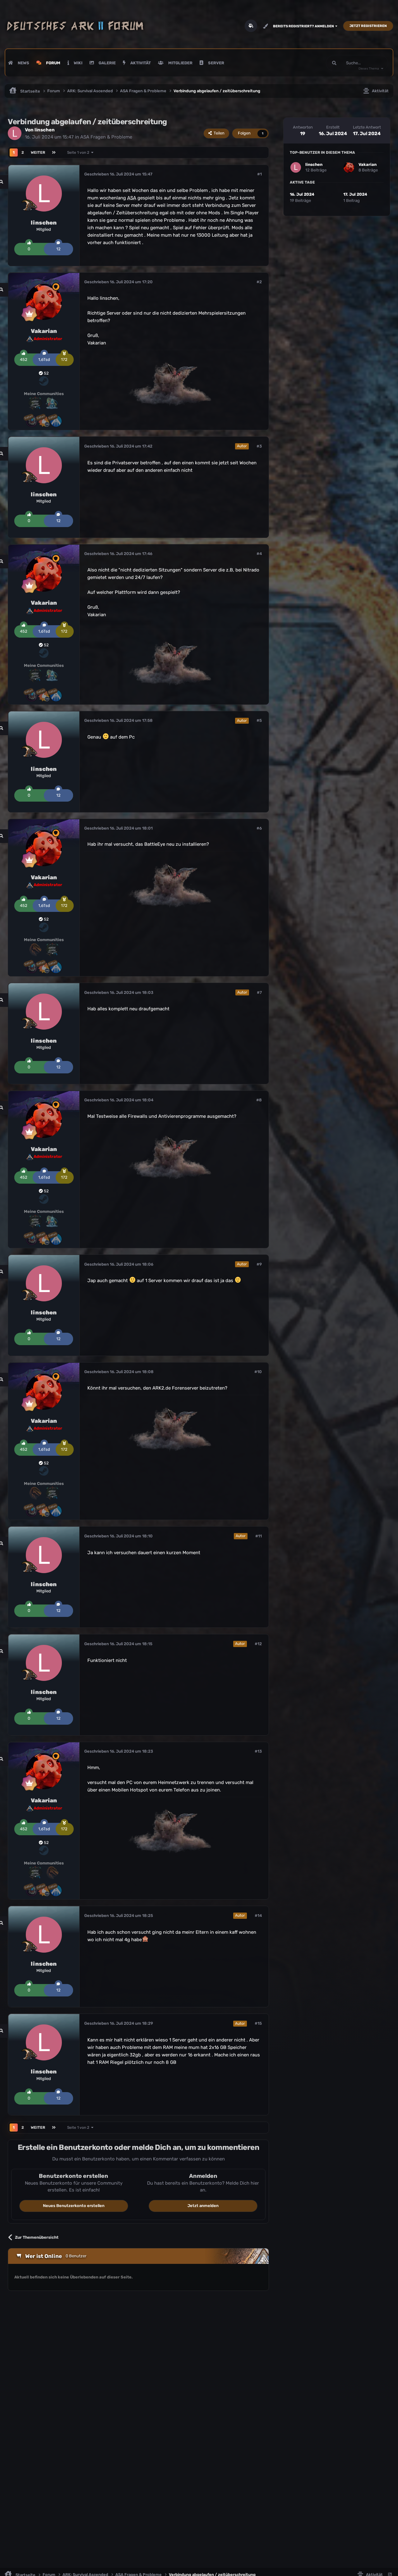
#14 (258, 1916)
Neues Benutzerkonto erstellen (74, 2206)
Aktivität (140, 63)
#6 (259, 828)
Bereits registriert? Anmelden (304, 26)
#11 (259, 1536)
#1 (259, 174)
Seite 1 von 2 (79, 152)
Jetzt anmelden (203, 2206)
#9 (259, 1264)
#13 (258, 1751)
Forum (53, 63)
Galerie (107, 63)
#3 (259, 446)
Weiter (38, 152)
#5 (259, 720)
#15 (258, 2023)
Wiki (78, 63)
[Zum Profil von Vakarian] (44, 302)
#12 (258, 1644)
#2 (259, 282)
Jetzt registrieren (368, 26)
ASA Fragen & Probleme (106, 137)
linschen (45, 130)
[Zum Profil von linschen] (15, 133)
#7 (259, 992)
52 (46, 373)
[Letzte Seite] (54, 152)
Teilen (218, 133)
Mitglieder (180, 63)
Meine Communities (44, 394)
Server (216, 63)
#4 (259, 554)
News (23, 63)
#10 (258, 1372)
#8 (259, 1100)
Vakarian (44, 331)
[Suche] (334, 63)
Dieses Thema (369, 69)
